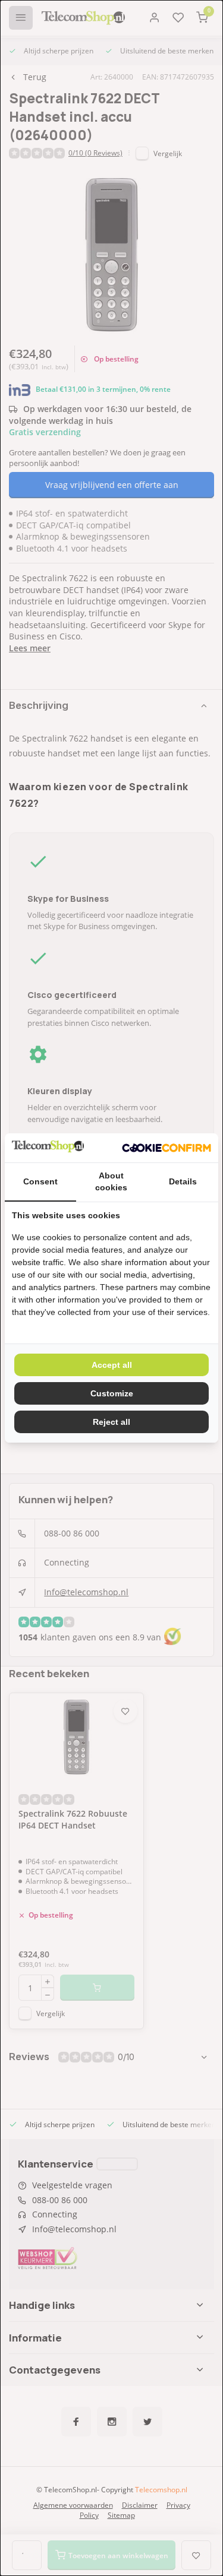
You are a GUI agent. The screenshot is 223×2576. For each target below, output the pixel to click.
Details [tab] (183, 1181)
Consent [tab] (40, 1181)
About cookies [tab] (111, 1181)
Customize (112, 1393)
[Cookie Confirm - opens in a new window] (167, 1148)
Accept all (112, 1365)
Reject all (111, 1422)
